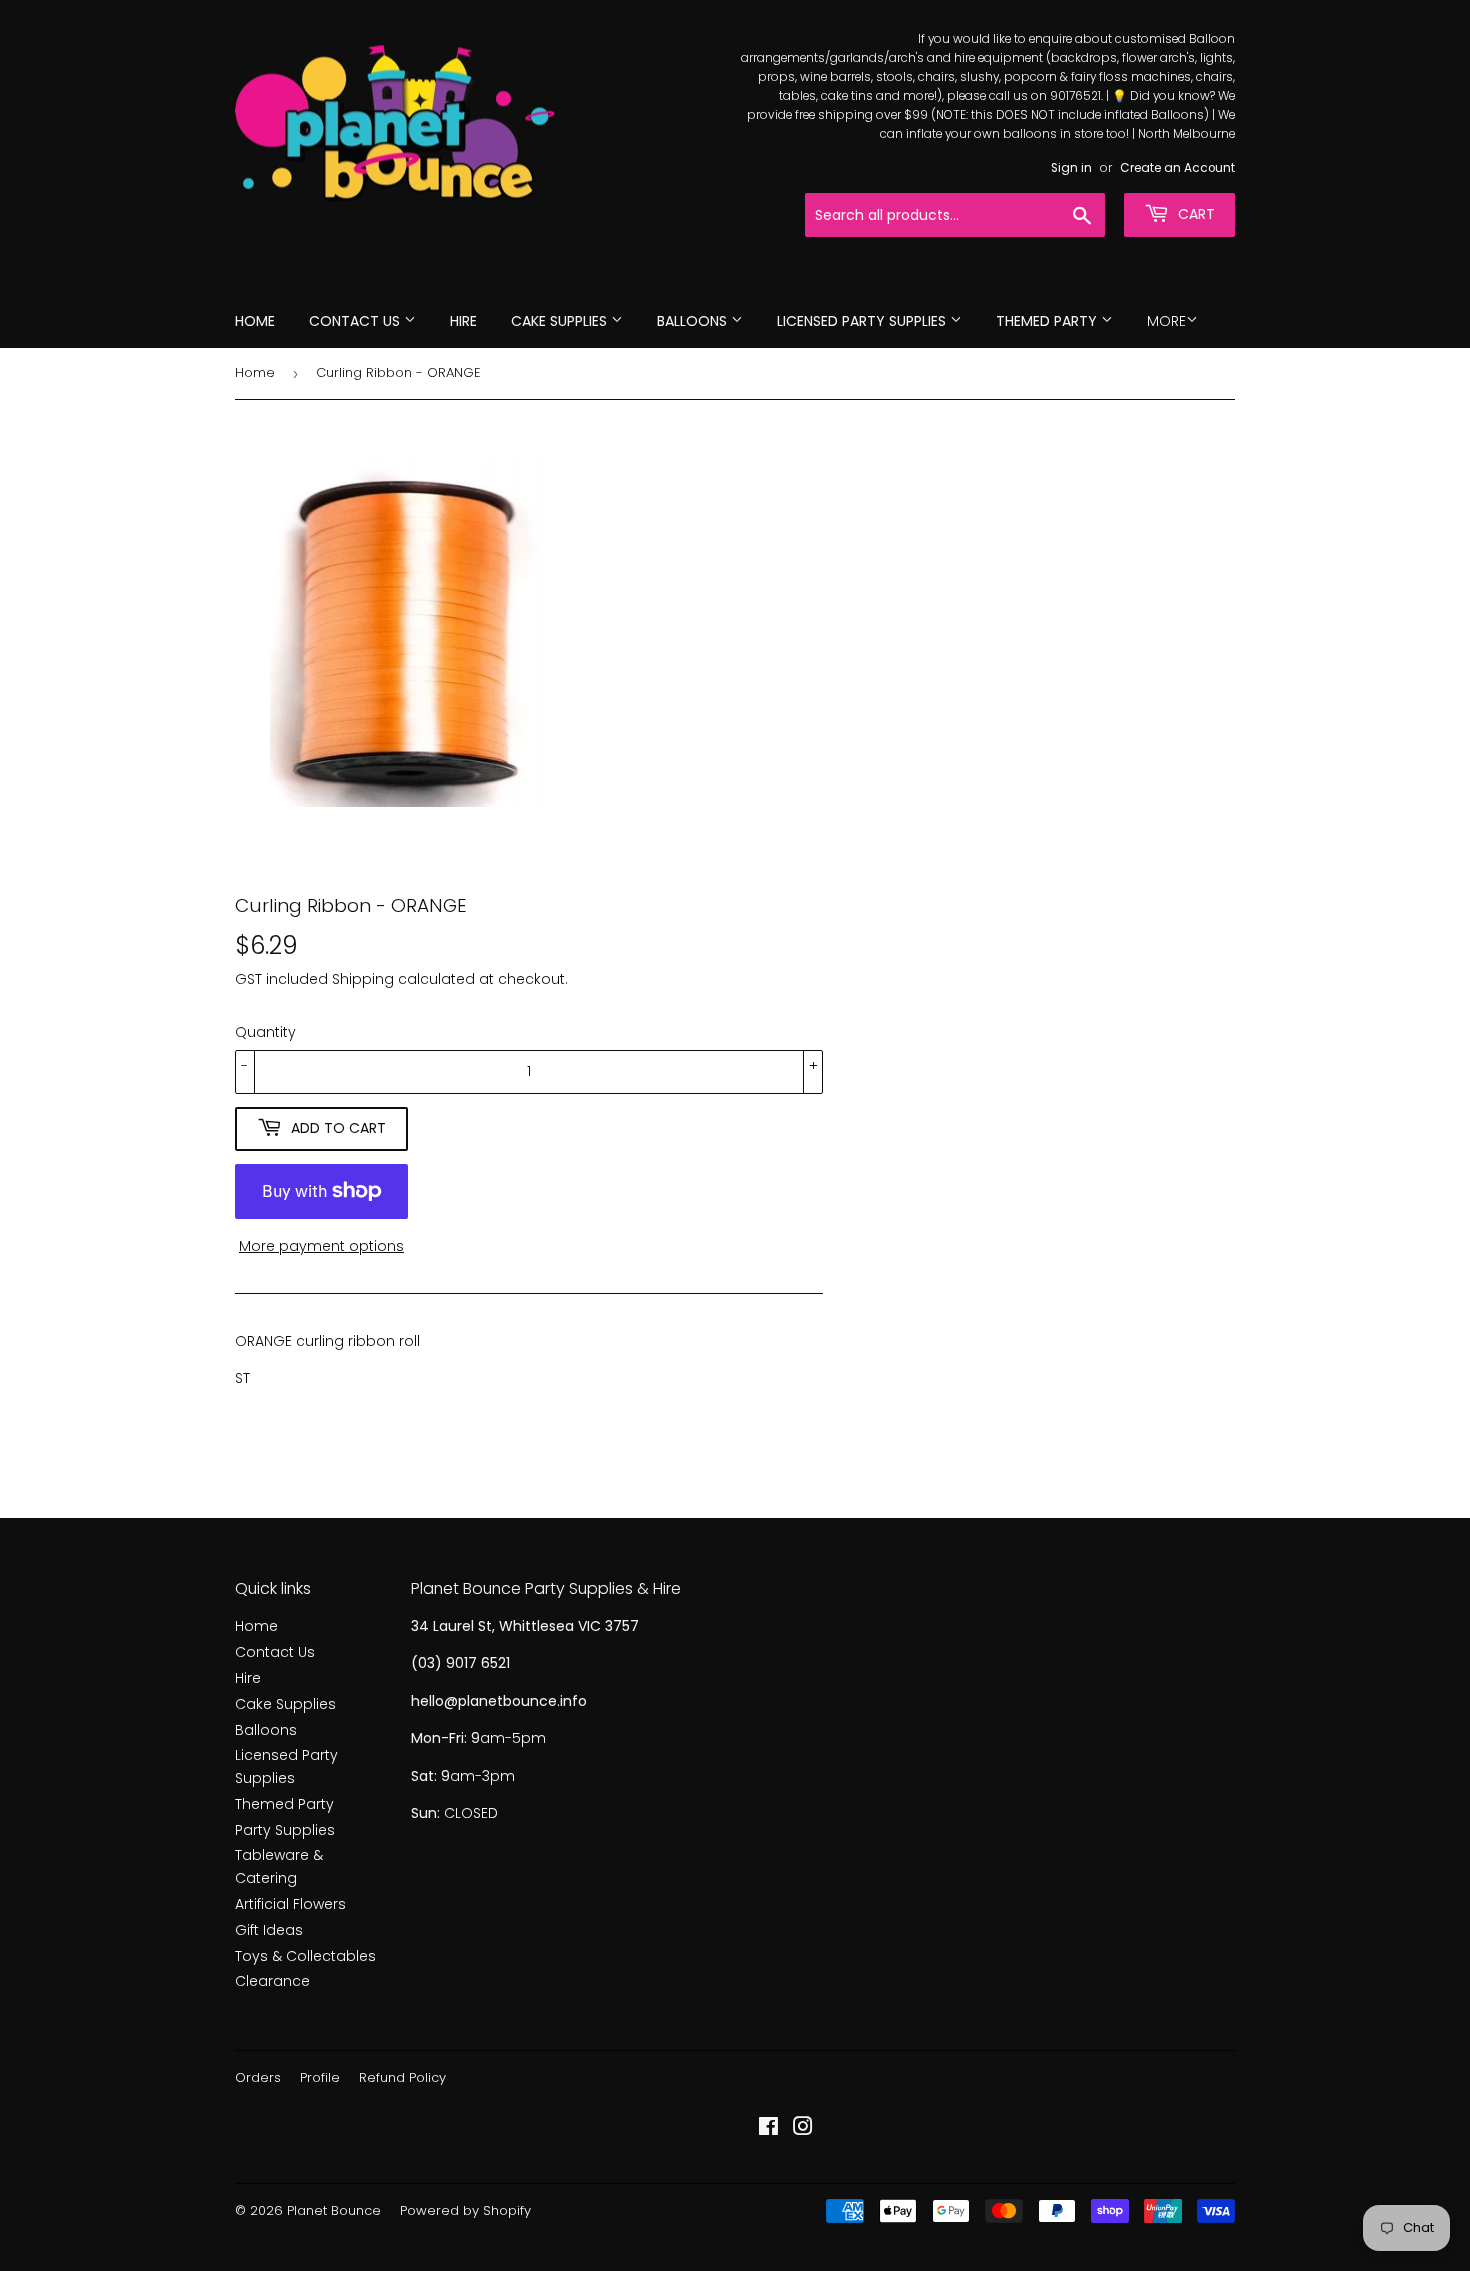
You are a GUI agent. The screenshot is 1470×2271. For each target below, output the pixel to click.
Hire (463, 321)
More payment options (321, 1246)
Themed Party (1048, 321)
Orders (258, 2077)
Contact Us (356, 321)
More (1166, 321)
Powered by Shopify (465, 2210)
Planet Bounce (334, 2210)
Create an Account (1177, 168)
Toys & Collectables (305, 1956)
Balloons (694, 321)
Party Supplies (285, 1830)
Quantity (265, 1032)
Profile (320, 2077)
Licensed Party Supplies (863, 321)
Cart (1194, 214)
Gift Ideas (269, 1930)
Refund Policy (402, 2077)
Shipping (363, 979)
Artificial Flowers (290, 1904)
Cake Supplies (561, 321)
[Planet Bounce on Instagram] (803, 2129)
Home (255, 321)
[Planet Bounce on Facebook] (768, 2129)
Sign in (1071, 168)
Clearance (272, 1981)
